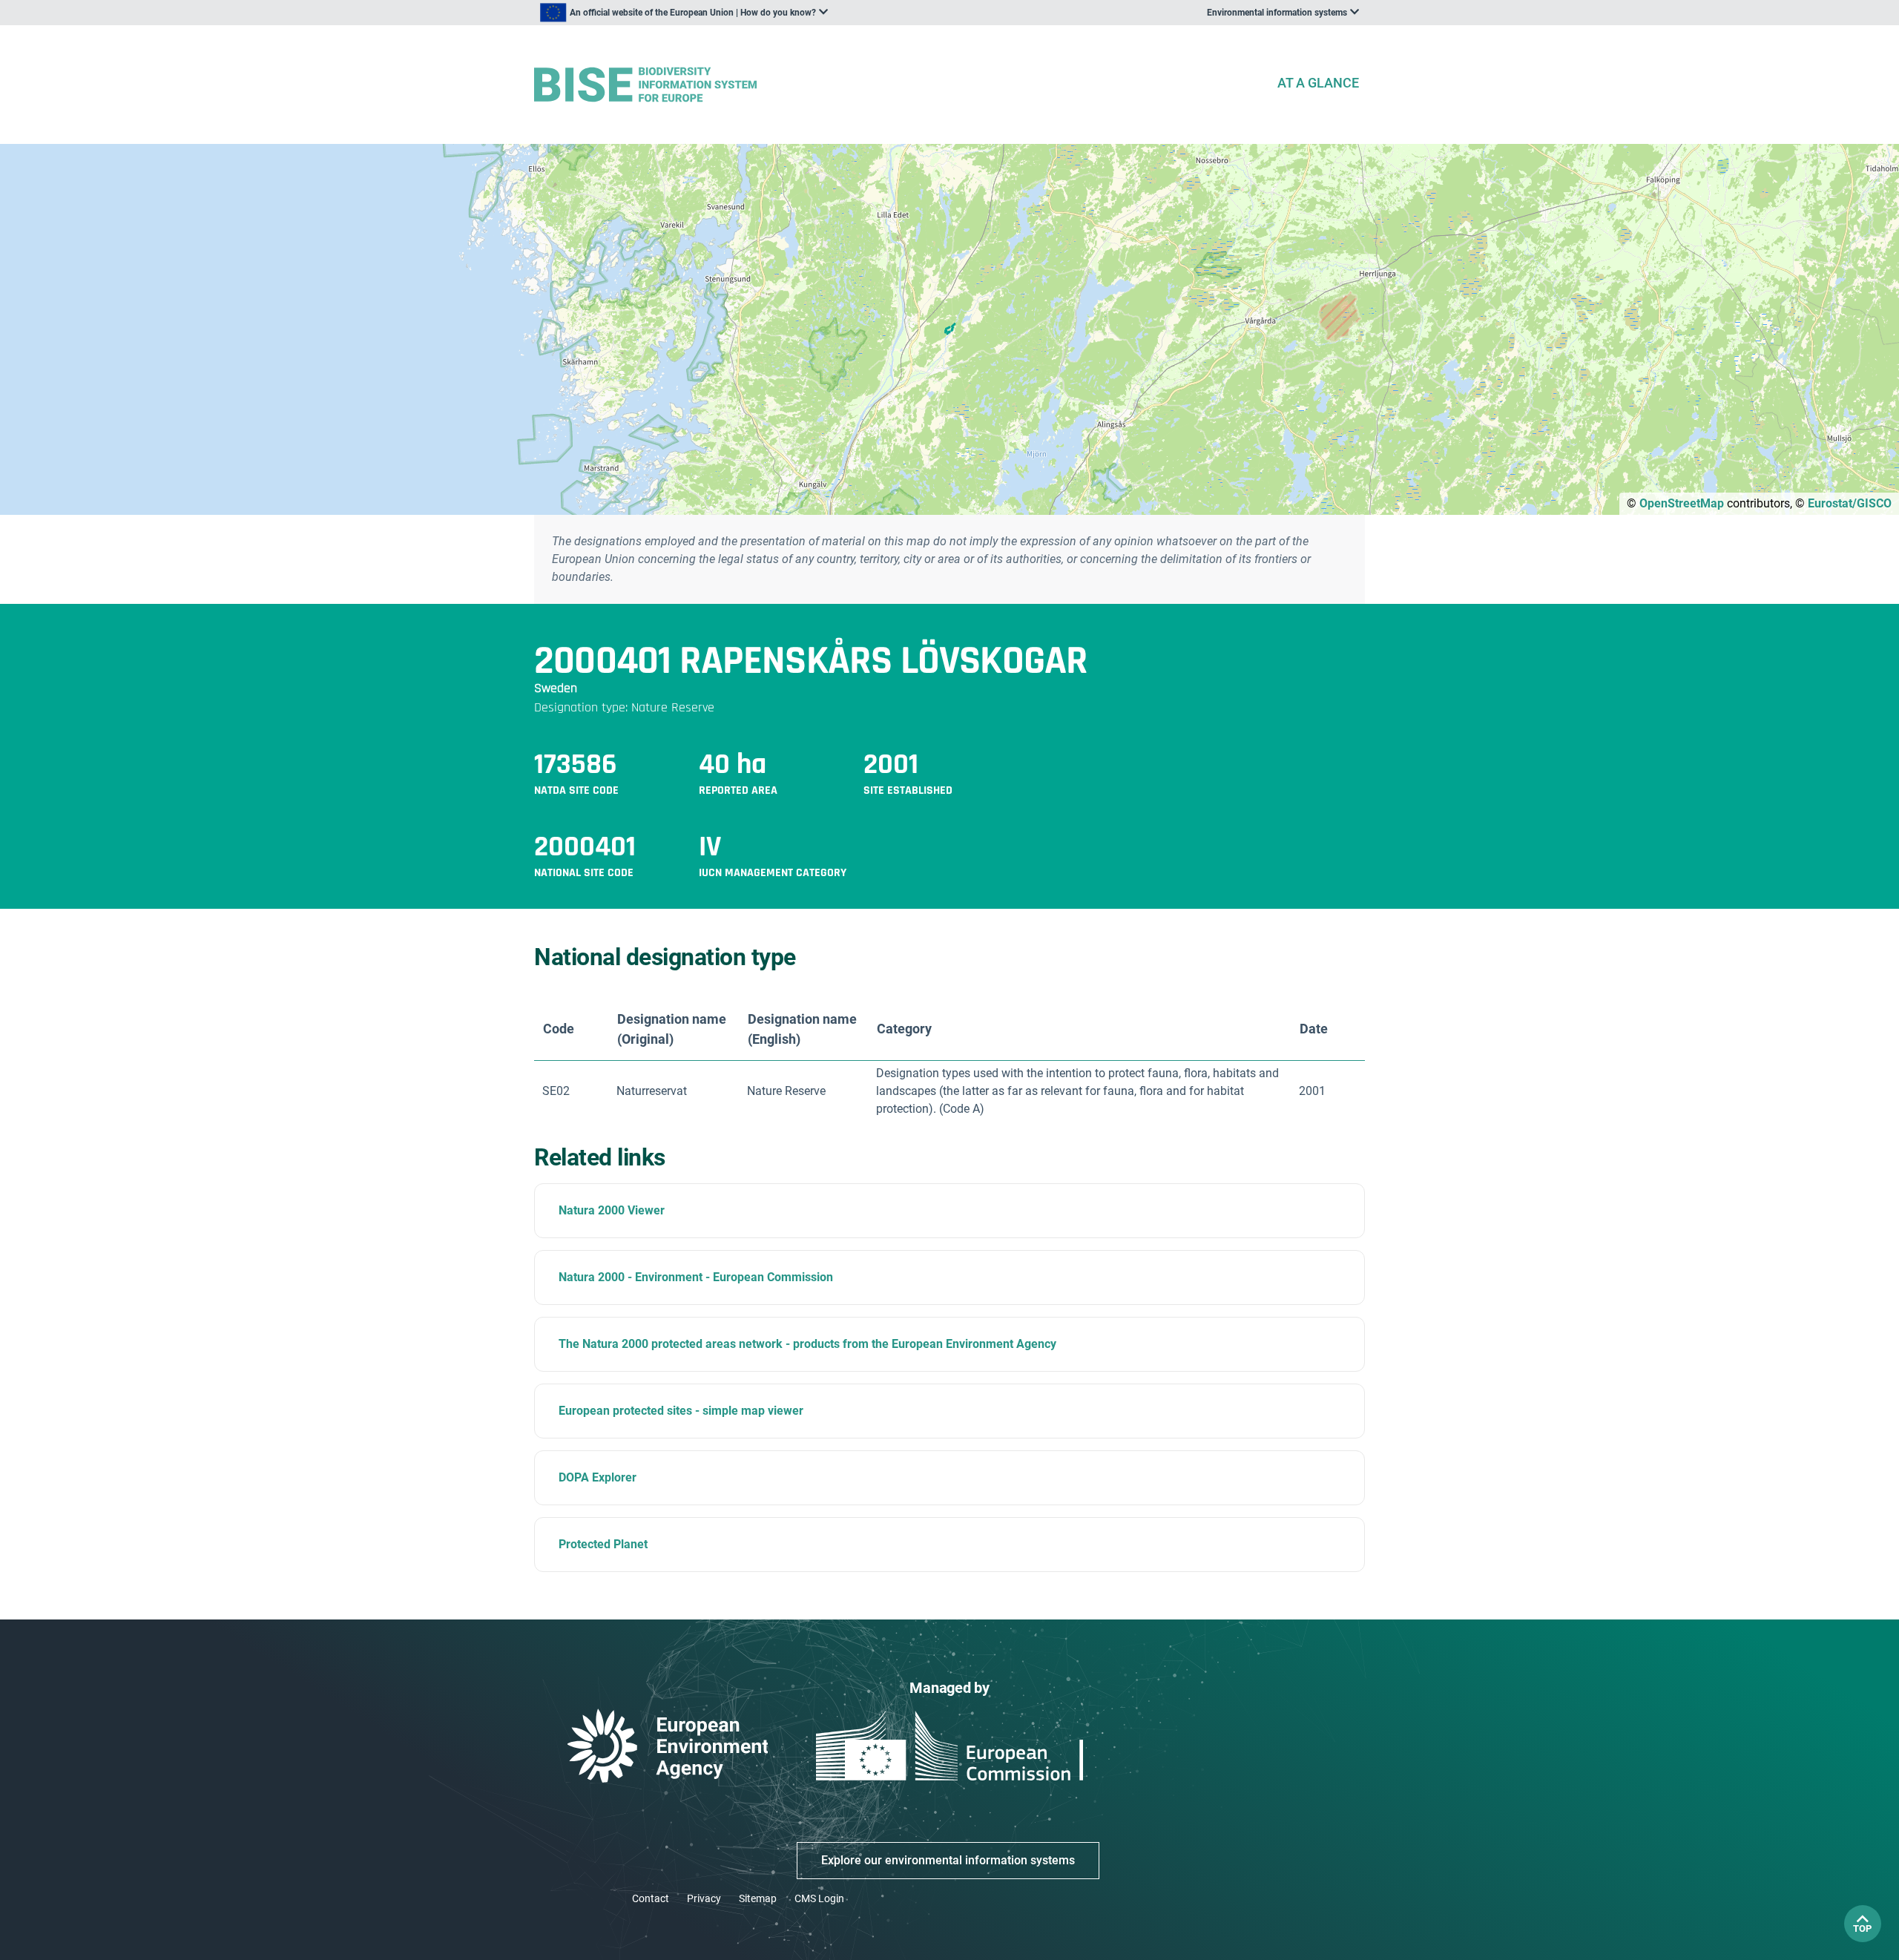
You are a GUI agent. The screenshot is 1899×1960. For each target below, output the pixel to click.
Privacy (704, 1898)
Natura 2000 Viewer (612, 1210)
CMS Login (819, 1898)
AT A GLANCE (1318, 83)
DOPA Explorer (598, 1477)
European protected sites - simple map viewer (681, 1411)
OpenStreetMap (1682, 503)
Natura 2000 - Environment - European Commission (696, 1277)
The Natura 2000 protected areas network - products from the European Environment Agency (807, 1344)
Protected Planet (603, 1544)
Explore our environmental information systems (948, 1860)
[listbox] (684, 13)
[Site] (899, 85)
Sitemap (758, 1898)
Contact (651, 1898)
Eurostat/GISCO (1850, 503)
